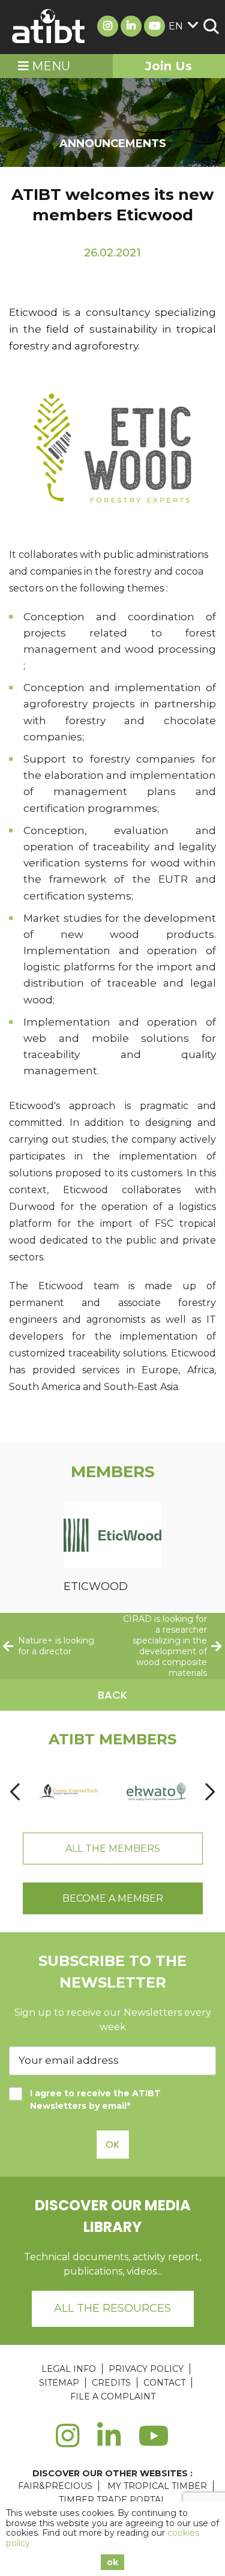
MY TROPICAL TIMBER (157, 2486)
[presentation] (15, 1791)
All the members (113, 1849)
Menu (49, 66)
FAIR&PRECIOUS (55, 2486)
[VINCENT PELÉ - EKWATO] (156, 1791)
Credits (111, 2383)
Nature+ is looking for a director (56, 1646)
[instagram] (67, 2443)
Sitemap (59, 2383)
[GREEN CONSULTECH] (69, 1791)
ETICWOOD (96, 1586)
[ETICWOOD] (112, 1537)
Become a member (113, 1898)
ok (112, 2562)
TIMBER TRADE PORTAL (112, 2500)
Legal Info (69, 2369)
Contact (164, 2383)
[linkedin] (109, 2443)
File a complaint (113, 2396)
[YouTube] (154, 2443)
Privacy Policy (146, 2369)
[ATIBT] (49, 27)
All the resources (112, 2308)
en (176, 26)
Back (112, 1695)
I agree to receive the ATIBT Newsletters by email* (95, 2100)
